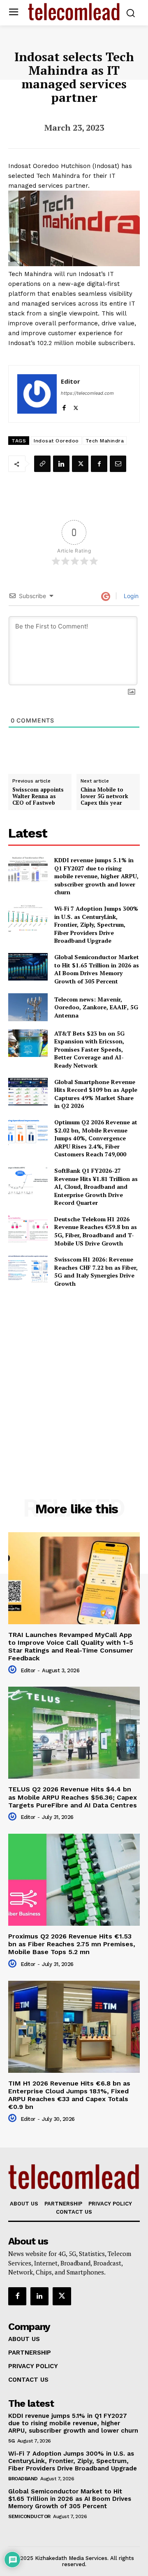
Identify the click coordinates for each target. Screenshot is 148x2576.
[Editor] (37, 394)
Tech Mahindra (105, 441)
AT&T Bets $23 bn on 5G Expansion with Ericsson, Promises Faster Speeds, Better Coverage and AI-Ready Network (89, 1049)
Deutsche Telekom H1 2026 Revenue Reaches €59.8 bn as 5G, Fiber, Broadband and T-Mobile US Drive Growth (96, 1231)
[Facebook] (64, 406)
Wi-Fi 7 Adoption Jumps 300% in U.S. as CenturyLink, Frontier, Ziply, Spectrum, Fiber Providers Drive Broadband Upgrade (96, 924)
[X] (76, 406)
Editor (71, 381)
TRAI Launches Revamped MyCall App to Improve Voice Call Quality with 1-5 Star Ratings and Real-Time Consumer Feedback (71, 1647)
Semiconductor (29, 2516)
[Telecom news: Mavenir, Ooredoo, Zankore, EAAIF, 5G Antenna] (28, 1007)
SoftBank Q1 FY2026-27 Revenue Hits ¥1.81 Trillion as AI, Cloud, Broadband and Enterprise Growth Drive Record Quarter (96, 1187)
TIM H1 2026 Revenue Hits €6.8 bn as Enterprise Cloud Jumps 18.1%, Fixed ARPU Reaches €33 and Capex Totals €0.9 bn (69, 2095)
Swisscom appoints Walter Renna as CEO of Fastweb (38, 796)
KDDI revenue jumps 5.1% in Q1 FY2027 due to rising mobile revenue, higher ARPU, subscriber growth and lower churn (96, 876)
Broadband (23, 2479)
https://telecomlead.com (87, 393)
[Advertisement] (74, 1375)
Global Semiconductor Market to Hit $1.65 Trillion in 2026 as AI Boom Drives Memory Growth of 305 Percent (97, 969)
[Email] (118, 464)
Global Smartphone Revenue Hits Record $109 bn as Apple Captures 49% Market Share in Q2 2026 (96, 1094)
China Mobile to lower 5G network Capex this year (104, 796)
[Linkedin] (61, 464)
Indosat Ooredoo (56, 441)
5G (11, 2441)
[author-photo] (14, 1670)
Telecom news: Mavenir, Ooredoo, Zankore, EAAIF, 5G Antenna (96, 1007)
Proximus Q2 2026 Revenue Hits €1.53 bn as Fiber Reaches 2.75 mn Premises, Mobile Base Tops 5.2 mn (72, 1944)
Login (130, 596)
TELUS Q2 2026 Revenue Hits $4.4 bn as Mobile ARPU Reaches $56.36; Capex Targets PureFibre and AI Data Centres (73, 1797)
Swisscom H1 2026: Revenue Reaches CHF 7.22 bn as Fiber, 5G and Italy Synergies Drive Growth (96, 1271)
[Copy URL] (42, 464)
